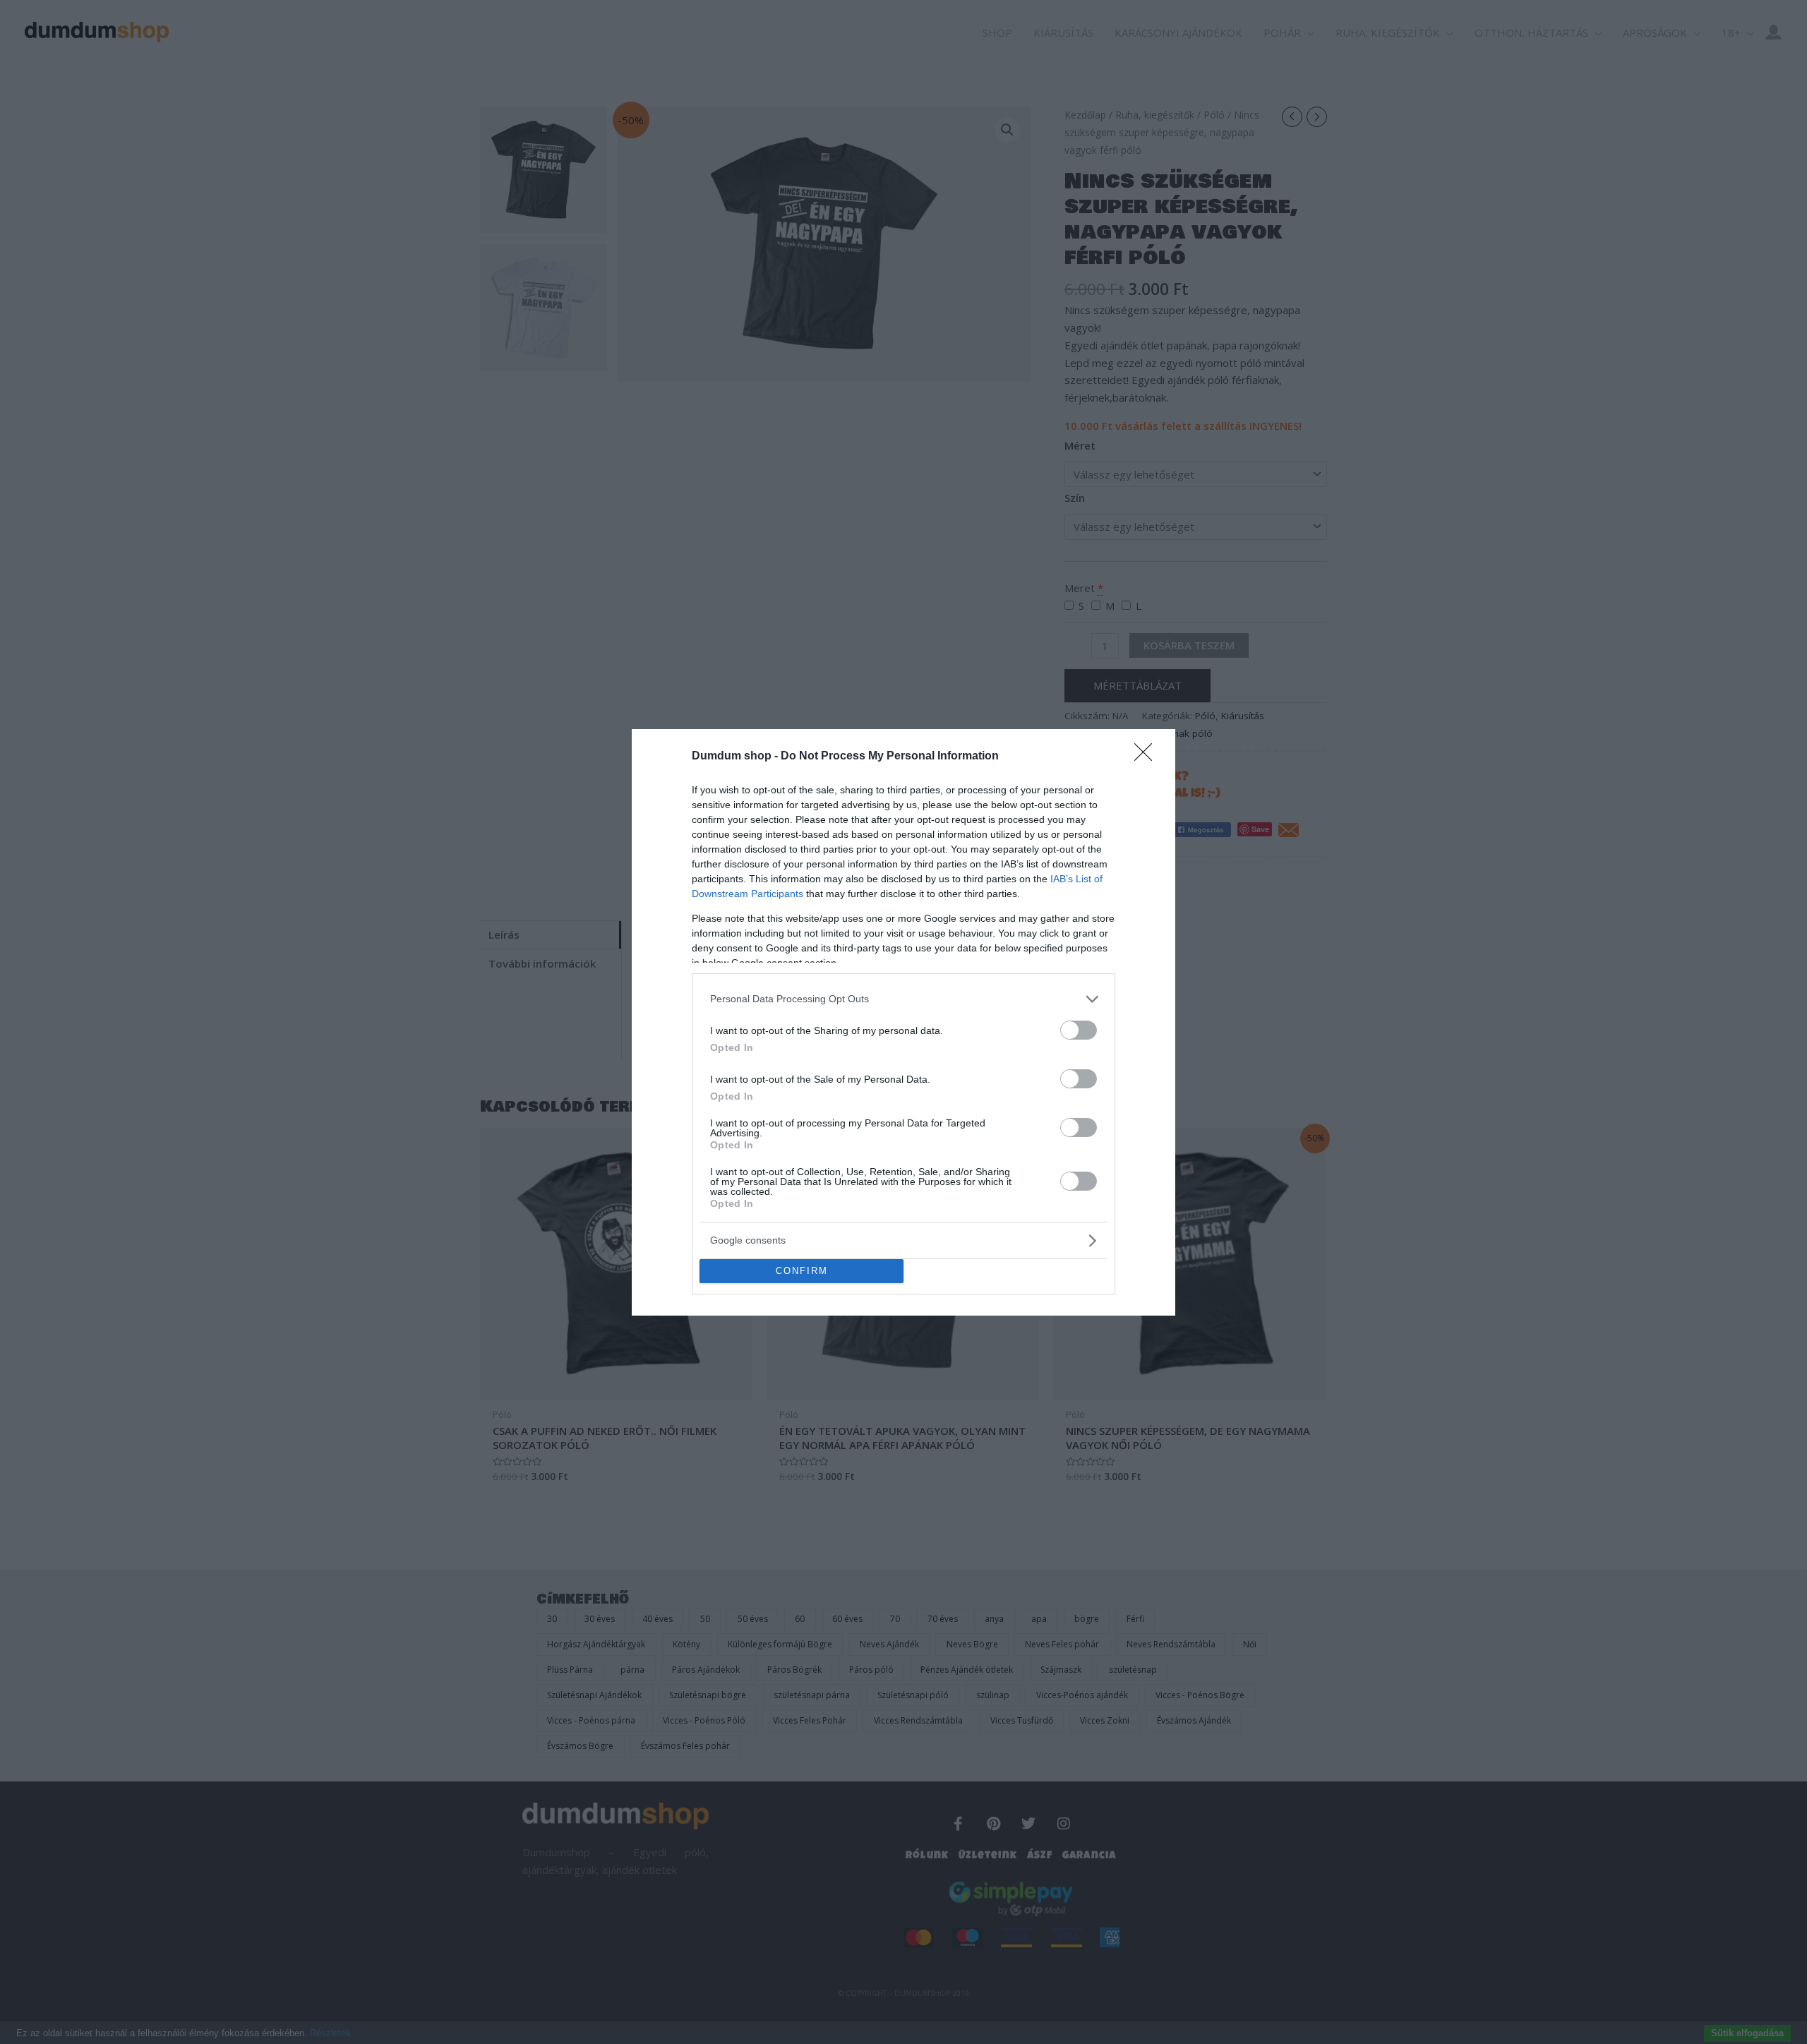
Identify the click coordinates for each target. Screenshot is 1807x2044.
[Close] (1148, 757)
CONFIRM (802, 1271)
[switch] (1079, 1030)
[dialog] (903, 1022)
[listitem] (903, 999)
